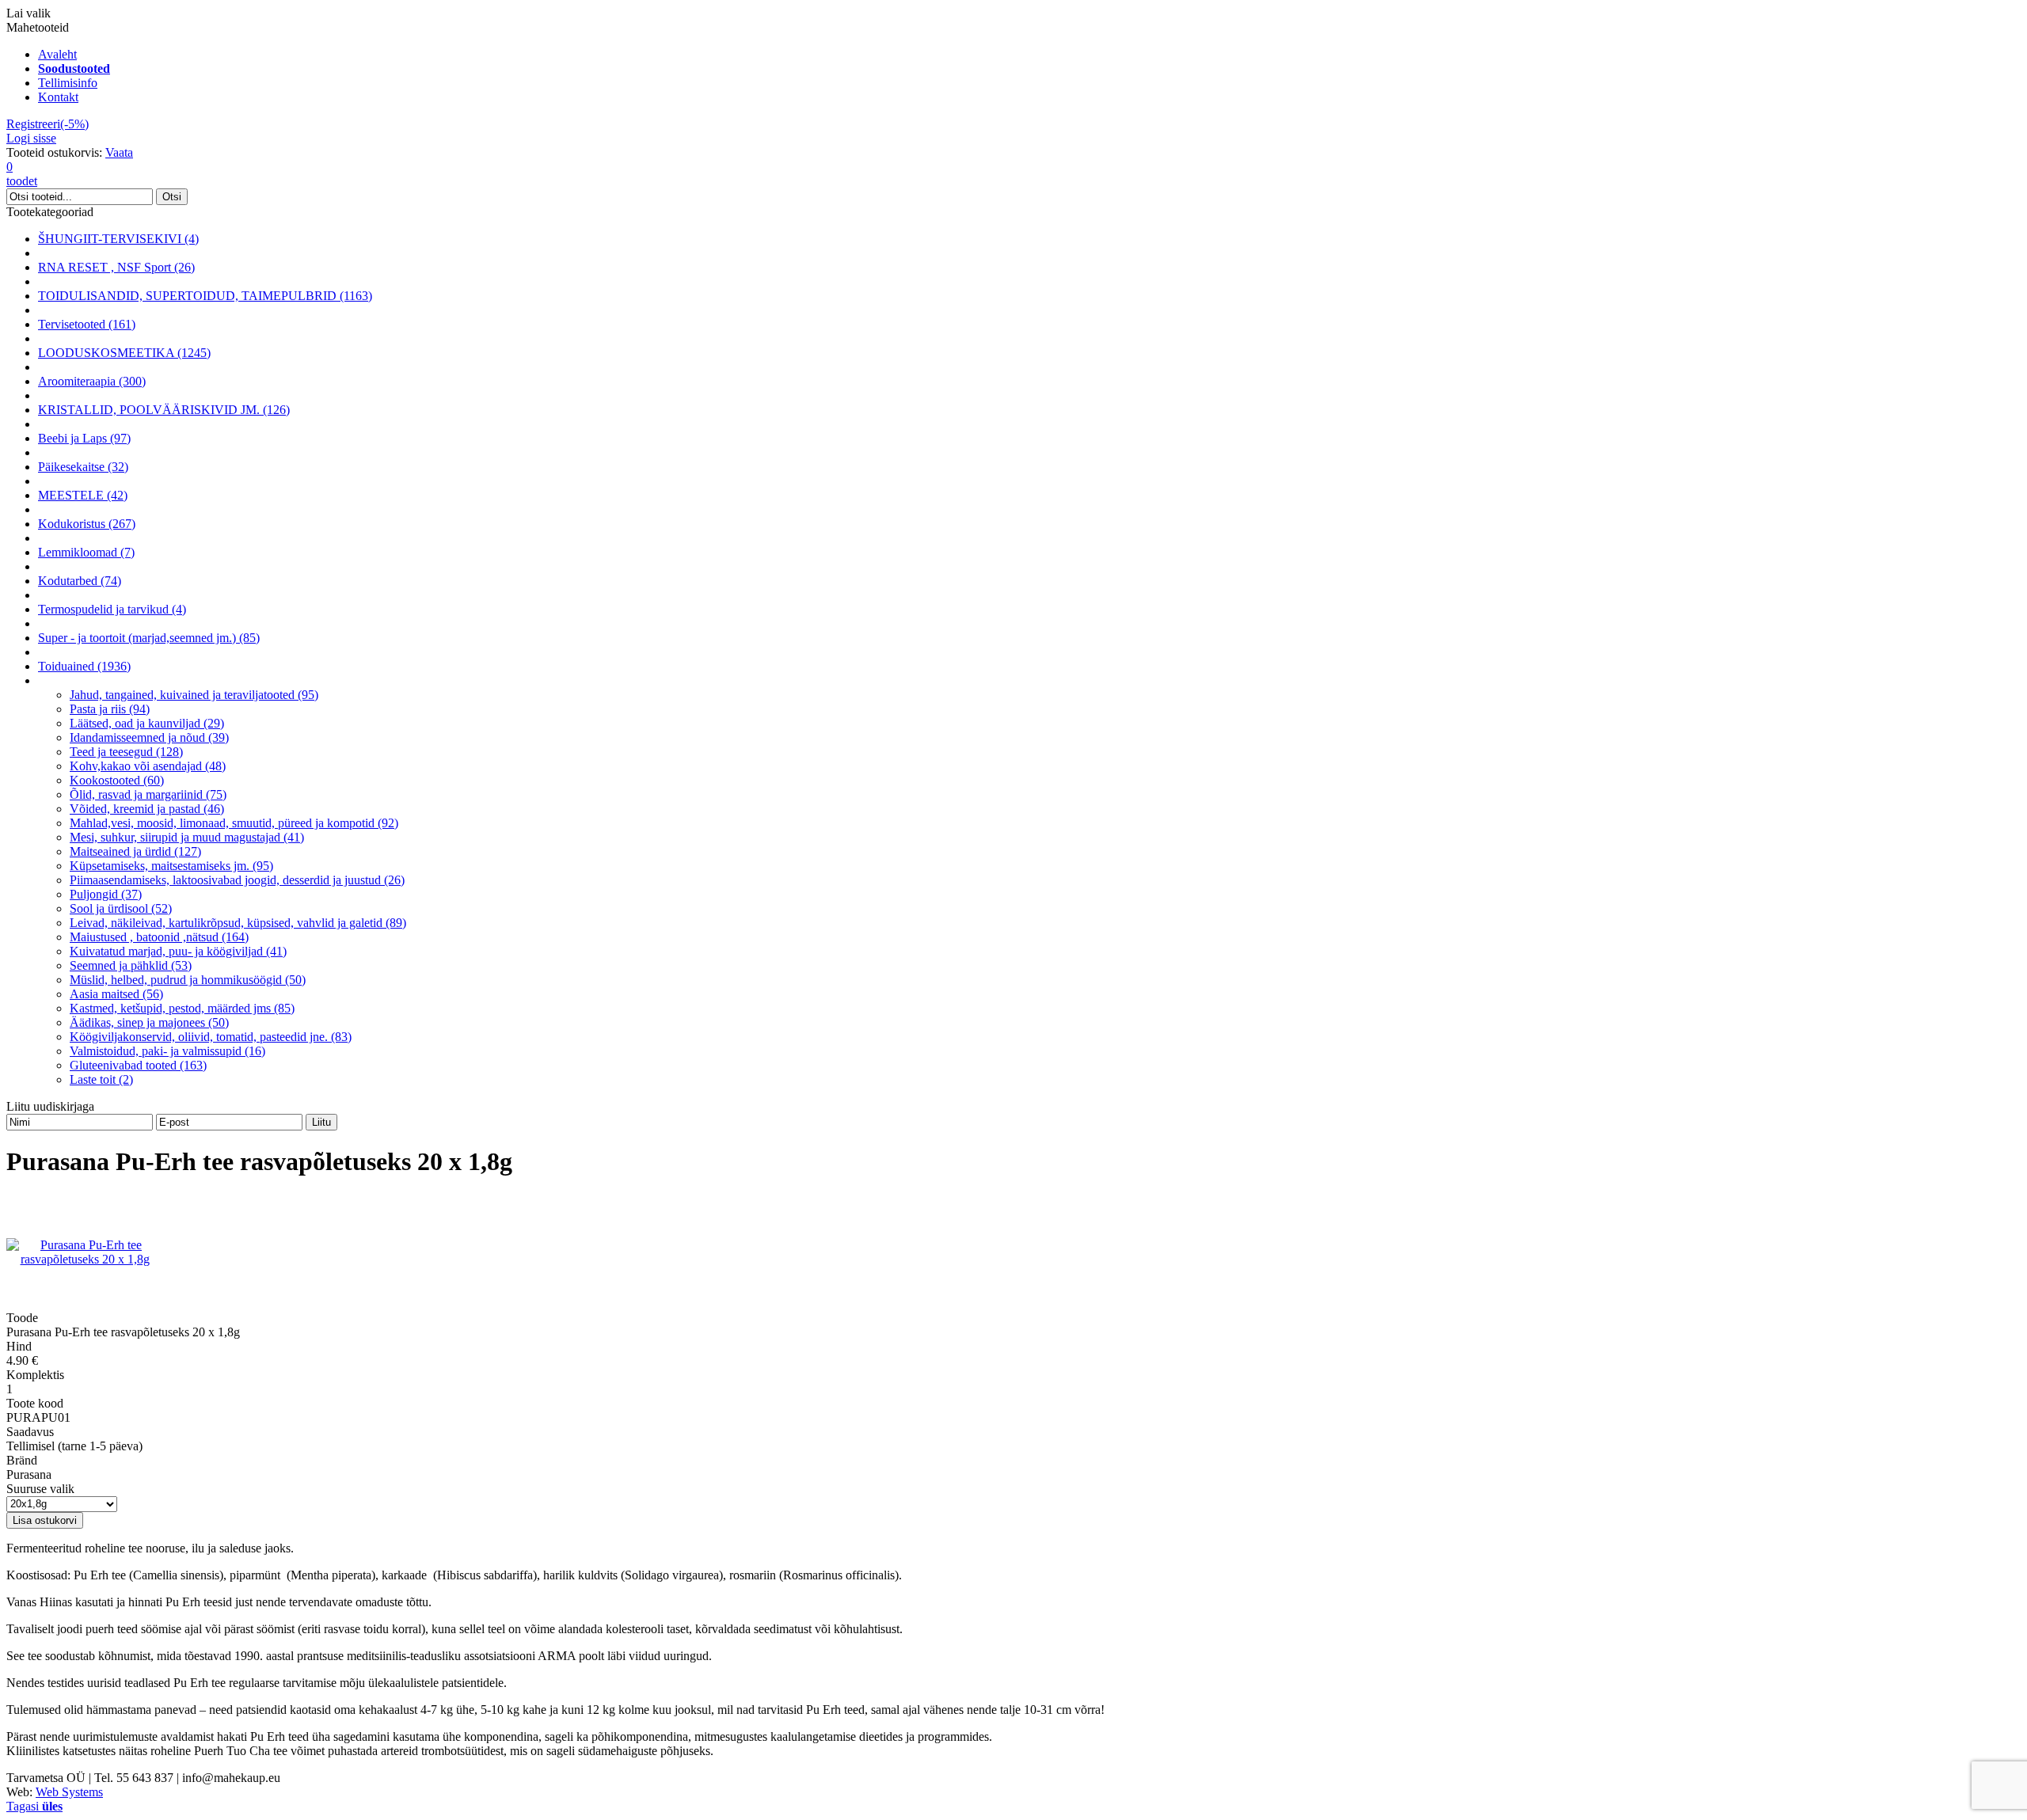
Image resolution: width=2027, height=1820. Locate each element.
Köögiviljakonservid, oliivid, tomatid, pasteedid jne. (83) (211, 1037)
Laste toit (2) (101, 1079)
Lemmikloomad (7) (86, 552)
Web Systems (69, 1792)
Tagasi (34, 1806)
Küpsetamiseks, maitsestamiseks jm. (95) (171, 866)
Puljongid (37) (106, 894)
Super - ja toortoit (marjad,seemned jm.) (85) (149, 638)
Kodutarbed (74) (80, 581)
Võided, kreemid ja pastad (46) (147, 809)
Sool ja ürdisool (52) (121, 908)
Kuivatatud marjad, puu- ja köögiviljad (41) (178, 951)
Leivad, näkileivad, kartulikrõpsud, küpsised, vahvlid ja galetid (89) (238, 923)
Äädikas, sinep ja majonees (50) (149, 1022)
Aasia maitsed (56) (116, 994)
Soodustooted (74, 68)
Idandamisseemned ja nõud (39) (149, 737)
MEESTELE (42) (83, 495)
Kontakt (58, 97)
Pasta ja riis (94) (110, 709)
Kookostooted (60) (117, 780)
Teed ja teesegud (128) (126, 752)
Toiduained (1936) (84, 666)
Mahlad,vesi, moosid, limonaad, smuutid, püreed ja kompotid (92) (234, 823)
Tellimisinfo (68, 83)
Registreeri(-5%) (48, 124)
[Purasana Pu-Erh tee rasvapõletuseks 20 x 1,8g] (85, 1259)
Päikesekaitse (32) (83, 467)
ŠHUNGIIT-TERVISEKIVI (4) (118, 239)
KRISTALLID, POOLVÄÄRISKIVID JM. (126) (164, 410)
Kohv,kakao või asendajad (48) (148, 766)
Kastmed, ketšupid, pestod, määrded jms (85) (182, 1008)
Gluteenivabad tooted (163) (138, 1065)
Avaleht (57, 54)
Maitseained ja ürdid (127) (135, 851)
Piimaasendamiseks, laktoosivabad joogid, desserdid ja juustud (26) (237, 880)
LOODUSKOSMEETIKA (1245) (124, 353)
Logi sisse (31, 138)
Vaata (119, 152)
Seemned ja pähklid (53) (131, 965)
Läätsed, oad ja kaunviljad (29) (147, 723)
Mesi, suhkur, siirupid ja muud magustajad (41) (187, 837)
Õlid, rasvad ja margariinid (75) (148, 794)
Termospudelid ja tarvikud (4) (112, 609)
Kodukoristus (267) (87, 524)
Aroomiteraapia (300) (92, 381)
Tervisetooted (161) (87, 324)
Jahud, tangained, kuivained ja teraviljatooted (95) (194, 695)
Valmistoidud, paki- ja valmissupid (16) (167, 1051)
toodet (22, 174)
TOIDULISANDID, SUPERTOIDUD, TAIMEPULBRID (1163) (205, 296)
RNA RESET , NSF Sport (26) (116, 267)
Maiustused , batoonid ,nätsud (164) (159, 937)
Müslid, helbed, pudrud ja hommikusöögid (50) (188, 980)
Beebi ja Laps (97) (84, 438)
